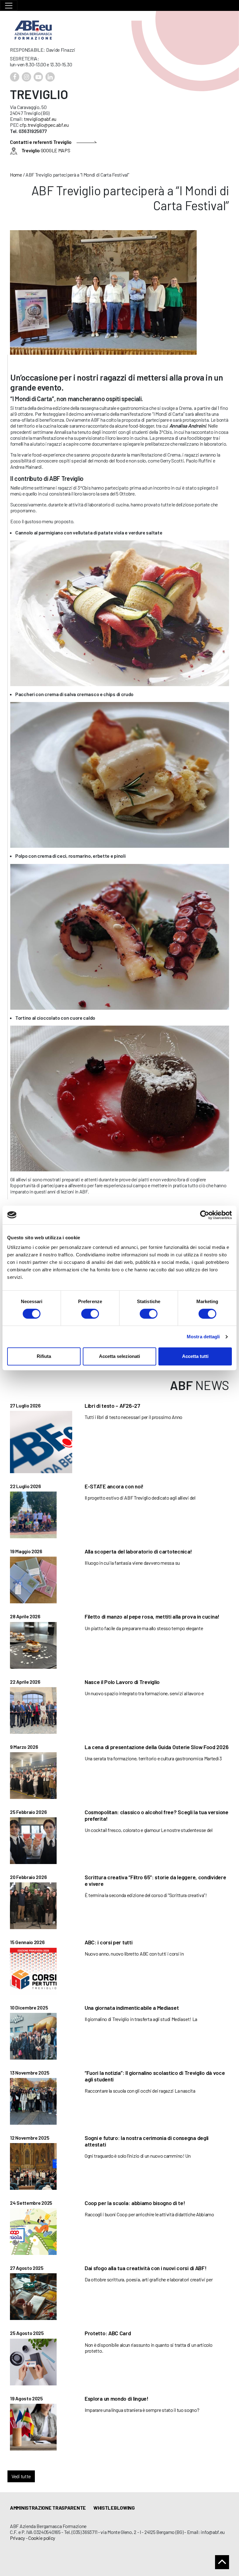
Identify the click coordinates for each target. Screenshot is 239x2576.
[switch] (90, 1314)
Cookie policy (42, 2538)
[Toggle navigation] (9, 5)
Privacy (17, 2538)
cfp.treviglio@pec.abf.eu (44, 125)
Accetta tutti (195, 1356)
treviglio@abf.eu (40, 119)
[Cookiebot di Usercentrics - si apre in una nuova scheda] (205, 1215)
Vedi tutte (21, 2476)
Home (16, 175)
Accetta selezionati (119, 1356)
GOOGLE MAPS (46, 150)
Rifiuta (44, 1356)
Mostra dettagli (203, 1337)
